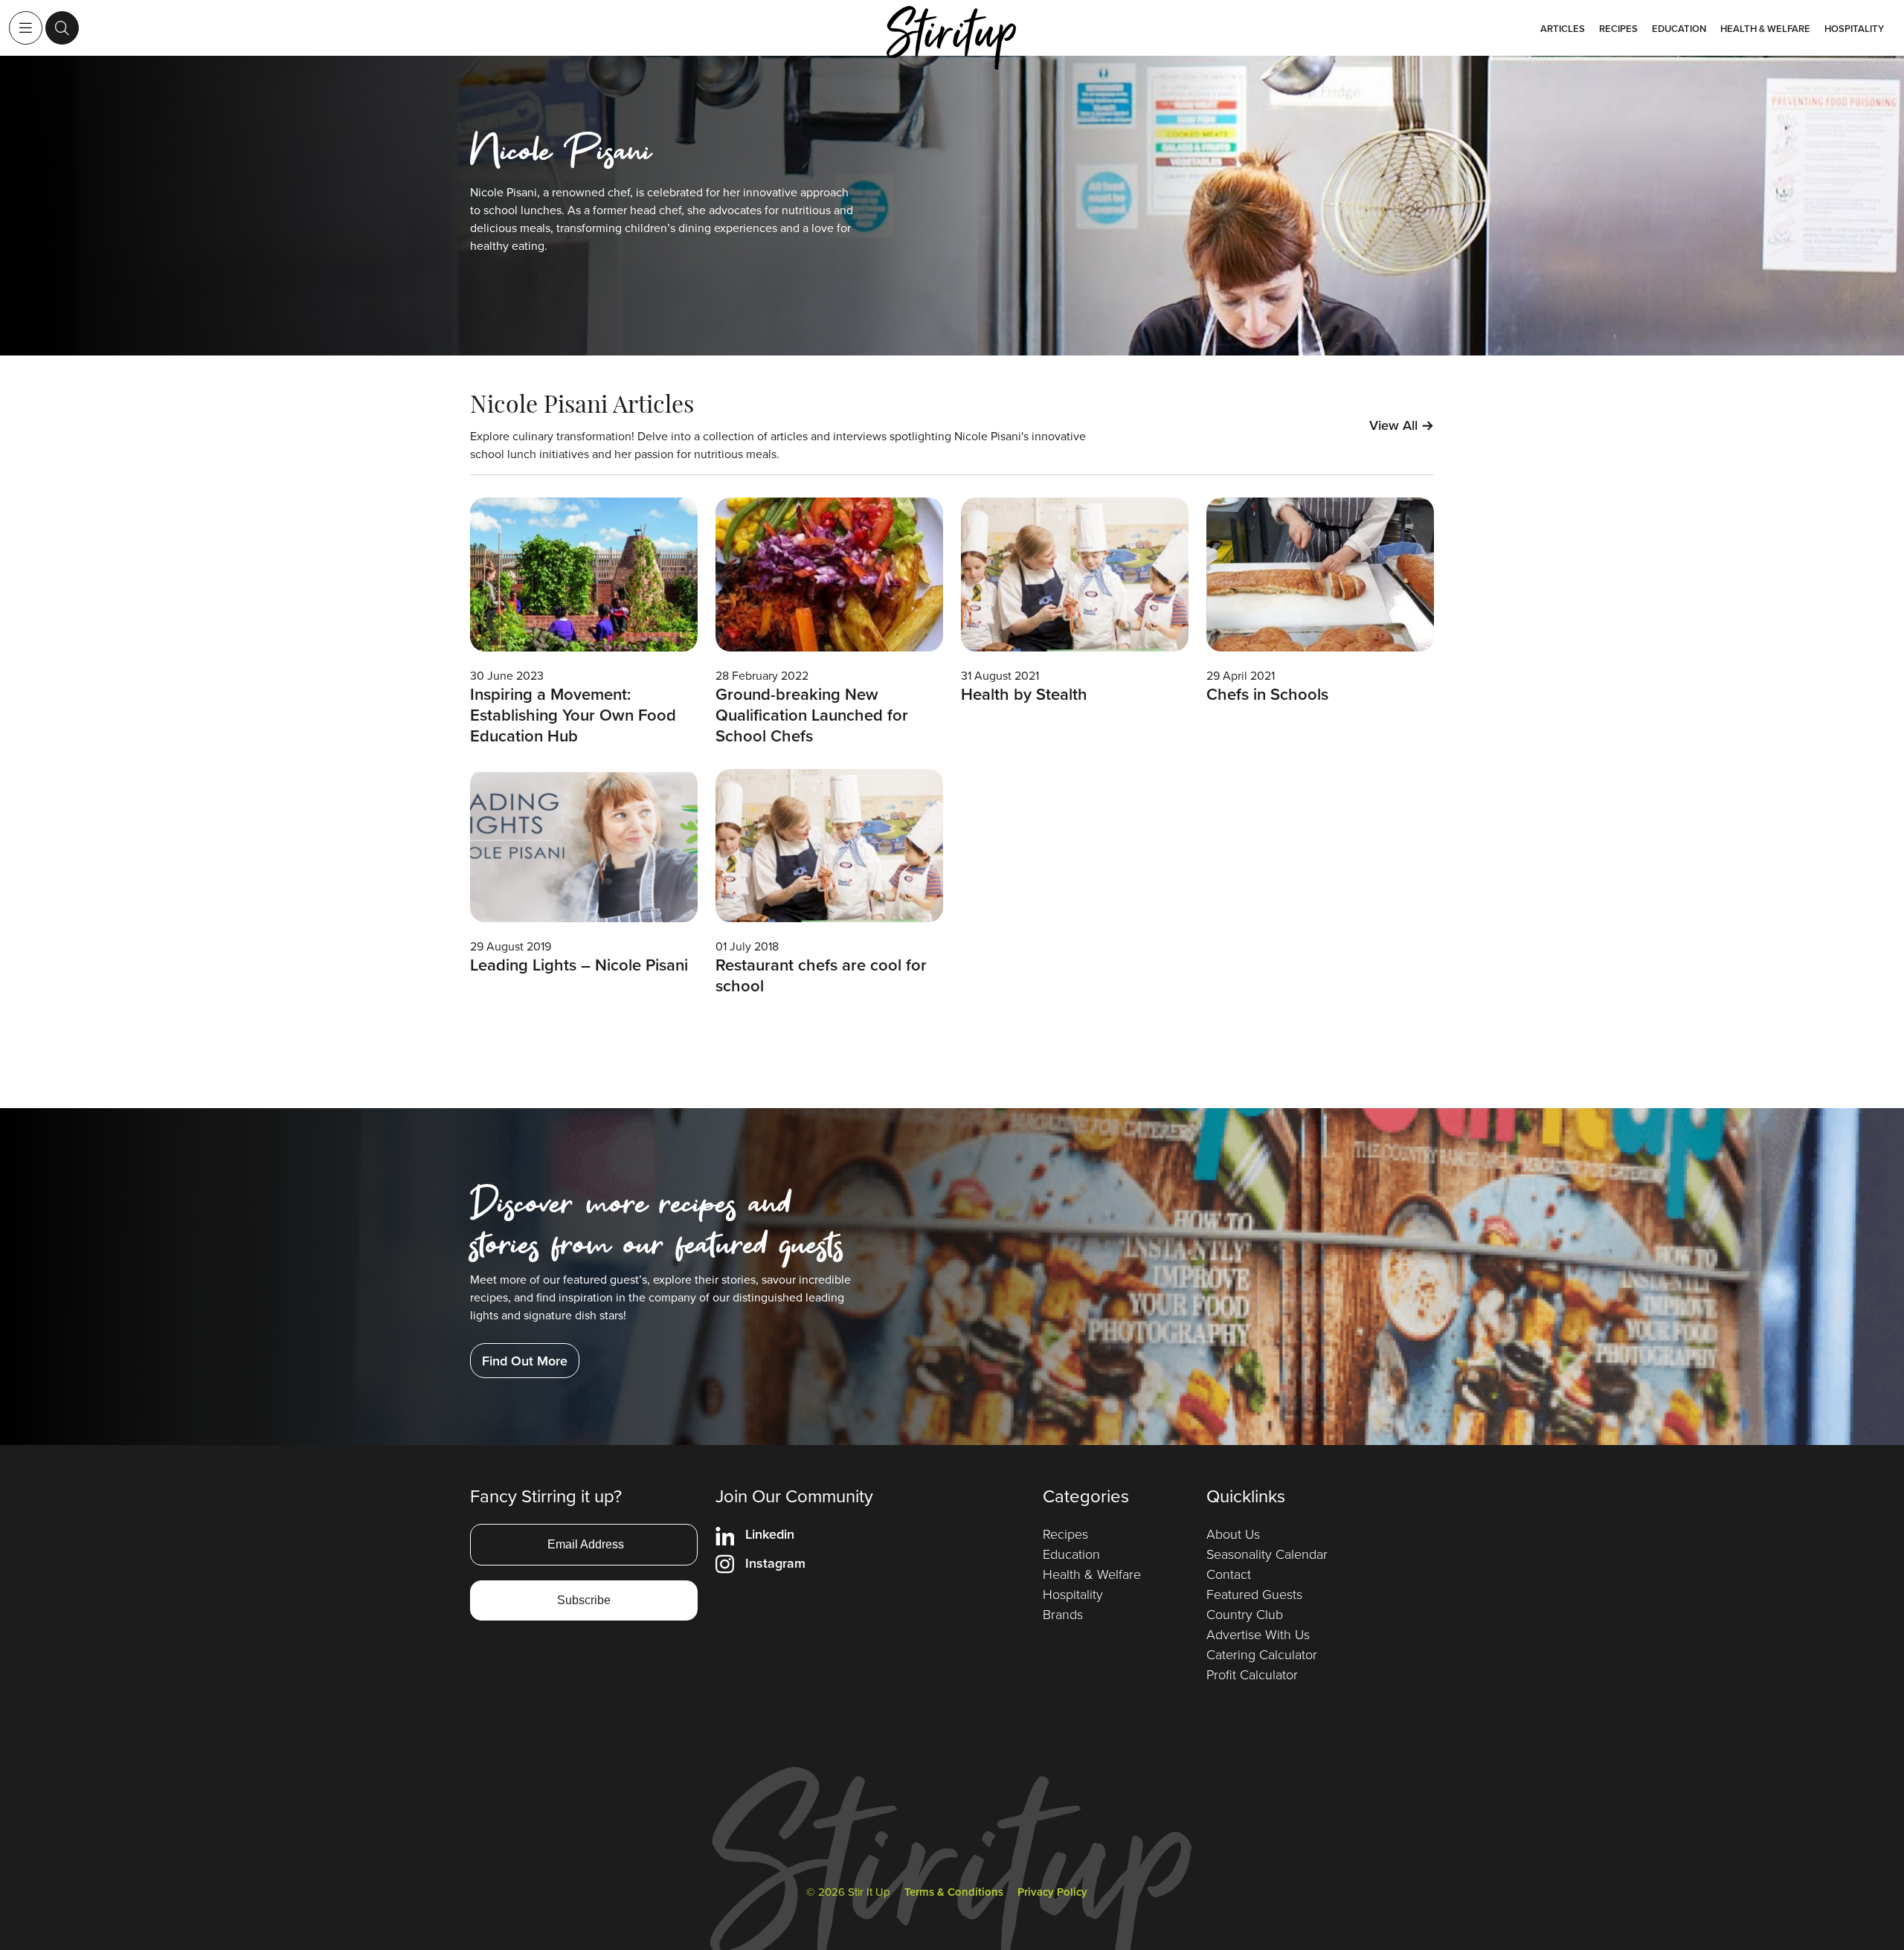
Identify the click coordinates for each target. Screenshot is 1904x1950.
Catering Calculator (1262, 1654)
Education (1679, 29)
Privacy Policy (1052, 1892)
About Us (1233, 1534)
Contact (1229, 1574)
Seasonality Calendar (1267, 1554)
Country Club (1245, 1614)
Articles (1563, 29)
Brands (1063, 1614)
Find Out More (525, 1361)
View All (1402, 425)
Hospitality (1854, 29)
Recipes (1618, 29)
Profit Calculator (1252, 1674)
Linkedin (770, 1534)
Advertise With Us (1258, 1634)
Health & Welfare (1765, 29)
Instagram (775, 1563)
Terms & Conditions (954, 1892)
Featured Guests (1254, 1594)
